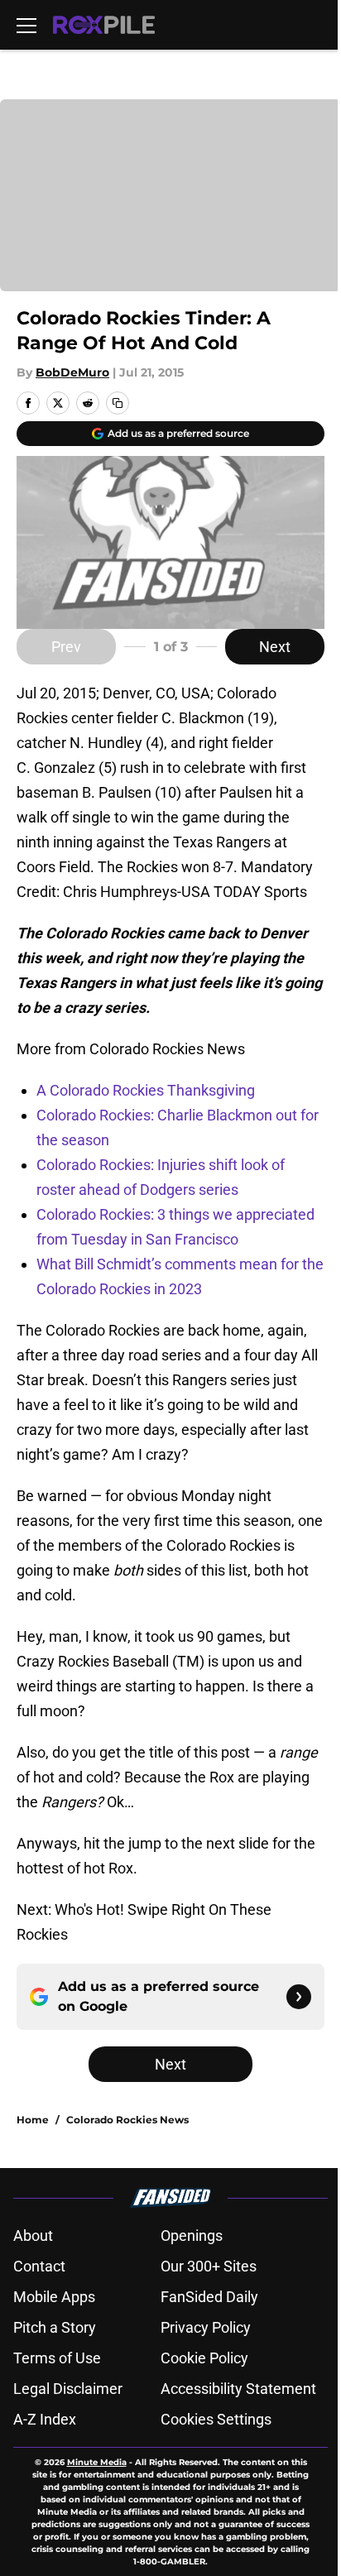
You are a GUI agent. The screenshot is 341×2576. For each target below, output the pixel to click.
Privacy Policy (206, 2327)
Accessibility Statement (238, 2389)
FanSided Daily (209, 2297)
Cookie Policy (204, 2358)
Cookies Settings (216, 2419)
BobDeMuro (72, 372)
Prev (66, 647)
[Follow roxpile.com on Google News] (299, 1997)
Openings (192, 2235)
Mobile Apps (54, 2297)
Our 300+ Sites (209, 2266)
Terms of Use (57, 2358)
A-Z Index (45, 2419)
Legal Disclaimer (68, 2389)
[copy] (118, 403)
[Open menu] (26, 25)
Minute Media (97, 2462)
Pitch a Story (55, 2327)
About (33, 2235)
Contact (39, 2266)
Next (275, 647)
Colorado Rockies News (127, 2120)
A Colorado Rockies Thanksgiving (146, 1090)
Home (33, 2120)
